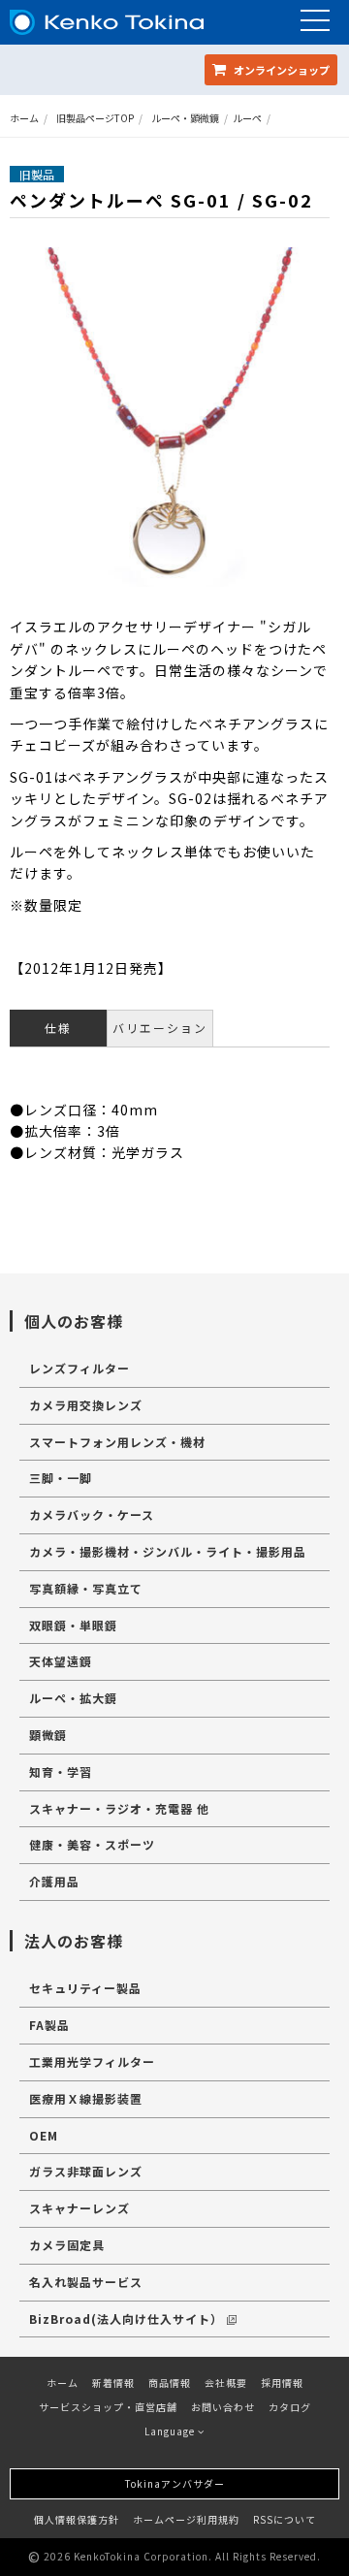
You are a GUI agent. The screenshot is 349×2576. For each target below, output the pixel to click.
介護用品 (54, 1881)
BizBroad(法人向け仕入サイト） (126, 2318)
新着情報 (113, 2383)
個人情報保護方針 (77, 2519)
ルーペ (247, 118)
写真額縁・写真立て (86, 1588)
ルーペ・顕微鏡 (185, 118)
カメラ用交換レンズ (86, 1405)
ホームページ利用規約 (186, 2519)
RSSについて (285, 2519)
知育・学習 (61, 1771)
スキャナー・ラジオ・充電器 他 (119, 1808)
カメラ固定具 (67, 2245)
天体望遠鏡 (61, 1661)
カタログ (290, 2407)
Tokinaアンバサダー (175, 2483)
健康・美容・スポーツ (92, 1844)
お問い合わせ (223, 2407)
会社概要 (226, 2383)
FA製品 (49, 2025)
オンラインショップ (280, 70)
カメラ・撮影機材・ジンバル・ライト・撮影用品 (168, 1551)
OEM (44, 2135)
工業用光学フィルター (92, 2061)
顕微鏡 (48, 1735)
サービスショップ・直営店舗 (108, 2407)
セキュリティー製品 (85, 1988)
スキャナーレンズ (79, 2208)
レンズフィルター (79, 1368)
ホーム (24, 118)
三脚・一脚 (61, 1478)
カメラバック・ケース (92, 1514)
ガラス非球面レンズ (86, 2171)
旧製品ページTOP (95, 118)
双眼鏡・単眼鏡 (73, 1625)
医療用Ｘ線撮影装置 (86, 2098)
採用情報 (282, 2383)
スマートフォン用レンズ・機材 (117, 1442)
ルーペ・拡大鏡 (73, 1698)
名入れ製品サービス (86, 2282)
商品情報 (170, 2383)
